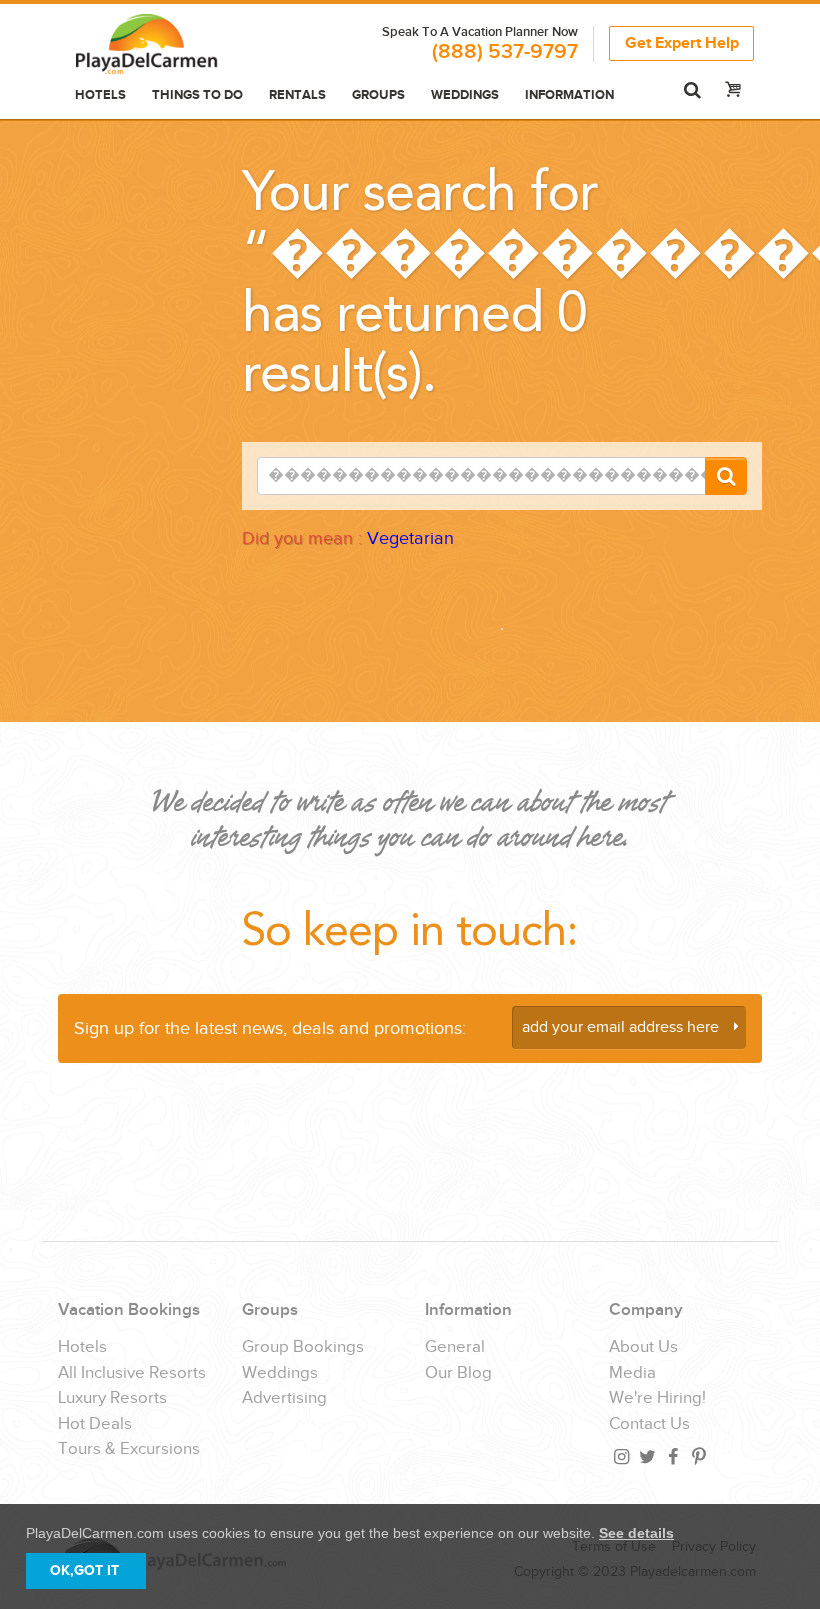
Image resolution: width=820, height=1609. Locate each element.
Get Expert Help (682, 43)
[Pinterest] (698, 1456)
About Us (643, 1347)
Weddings (465, 95)
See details (636, 1533)
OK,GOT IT (84, 1570)
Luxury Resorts (112, 1398)
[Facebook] (672, 1456)
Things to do (197, 95)
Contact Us (649, 1424)
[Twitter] (646, 1456)
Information (569, 95)
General (455, 1347)
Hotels (100, 95)
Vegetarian (410, 538)
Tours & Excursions (129, 1449)
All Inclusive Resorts (132, 1373)
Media (632, 1373)
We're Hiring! (657, 1398)
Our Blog (458, 1373)
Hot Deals (95, 1424)
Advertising (284, 1398)
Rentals (297, 95)
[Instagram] (620, 1456)
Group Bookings (303, 1347)
